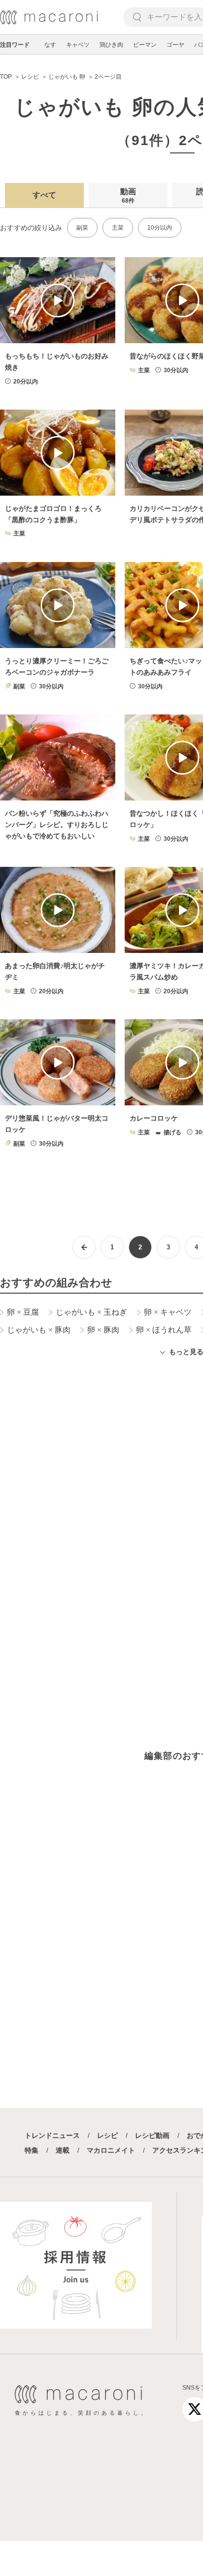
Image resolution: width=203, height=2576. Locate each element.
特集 (32, 2150)
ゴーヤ (175, 45)
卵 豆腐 (23, 1312)
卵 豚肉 (103, 1330)
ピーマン (145, 45)
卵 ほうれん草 (164, 1330)
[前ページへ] (84, 1247)
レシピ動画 (152, 2135)
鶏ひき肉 (111, 45)
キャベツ (78, 45)
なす (50, 45)
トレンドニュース (52, 2135)
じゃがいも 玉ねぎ (91, 1312)
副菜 (82, 228)
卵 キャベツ (168, 1312)
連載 (63, 2150)
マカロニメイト (111, 2150)
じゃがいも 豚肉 (39, 1330)
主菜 (118, 228)
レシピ (107, 2135)
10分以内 (160, 228)
